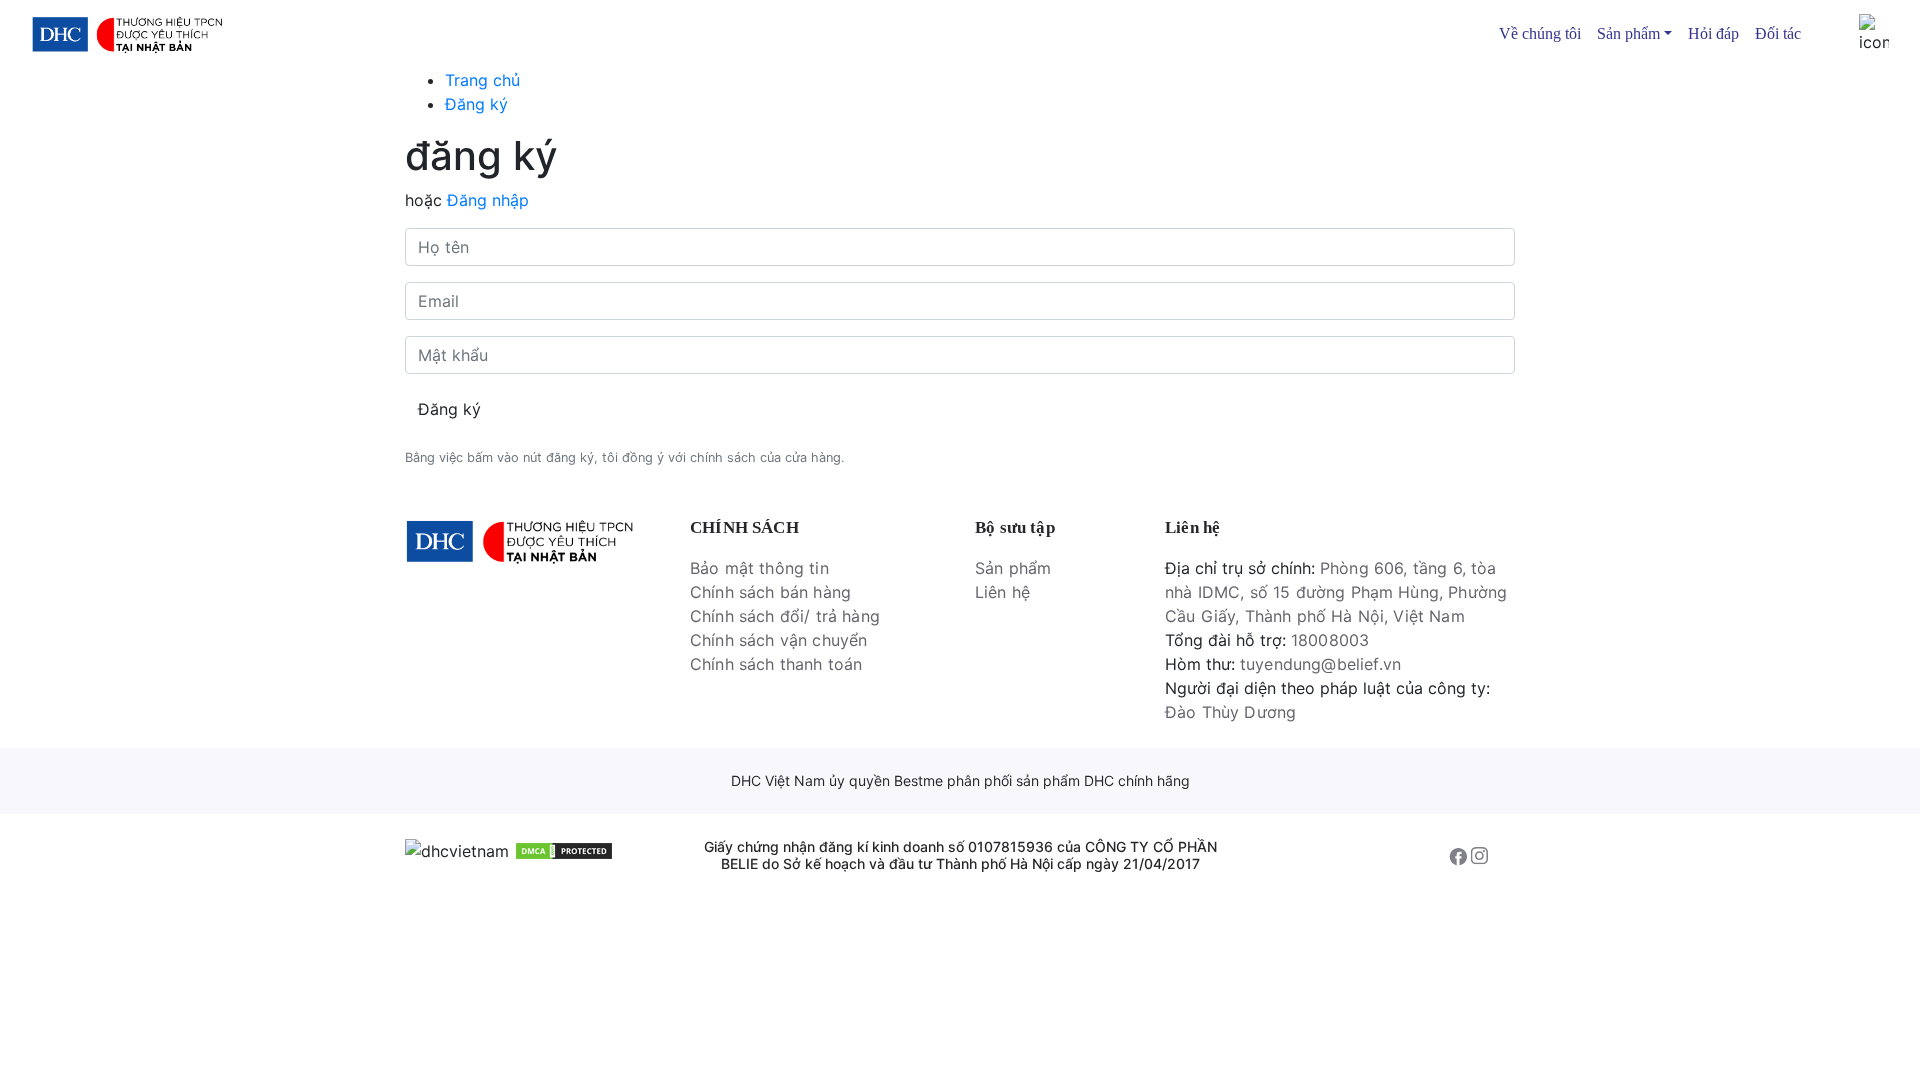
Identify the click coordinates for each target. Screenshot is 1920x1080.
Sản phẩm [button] (1628, 33)
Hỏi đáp (1713, 33)
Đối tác (1778, 33)
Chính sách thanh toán (776, 664)
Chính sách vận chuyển (778, 640)
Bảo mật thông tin (759, 568)
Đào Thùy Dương (1230, 712)
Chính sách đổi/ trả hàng (785, 616)
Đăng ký (476, 104)
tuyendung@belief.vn (1320, 664)
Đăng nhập (488, 200)
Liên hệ (1002, 592)
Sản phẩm (1013, 568)
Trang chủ (482, 80)
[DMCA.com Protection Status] (564, 850)
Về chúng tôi (1540, 33)
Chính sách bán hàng (770, 592)
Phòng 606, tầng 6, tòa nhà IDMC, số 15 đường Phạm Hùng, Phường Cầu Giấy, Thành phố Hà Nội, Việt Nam (1336, 592)
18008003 (1330, 640)
